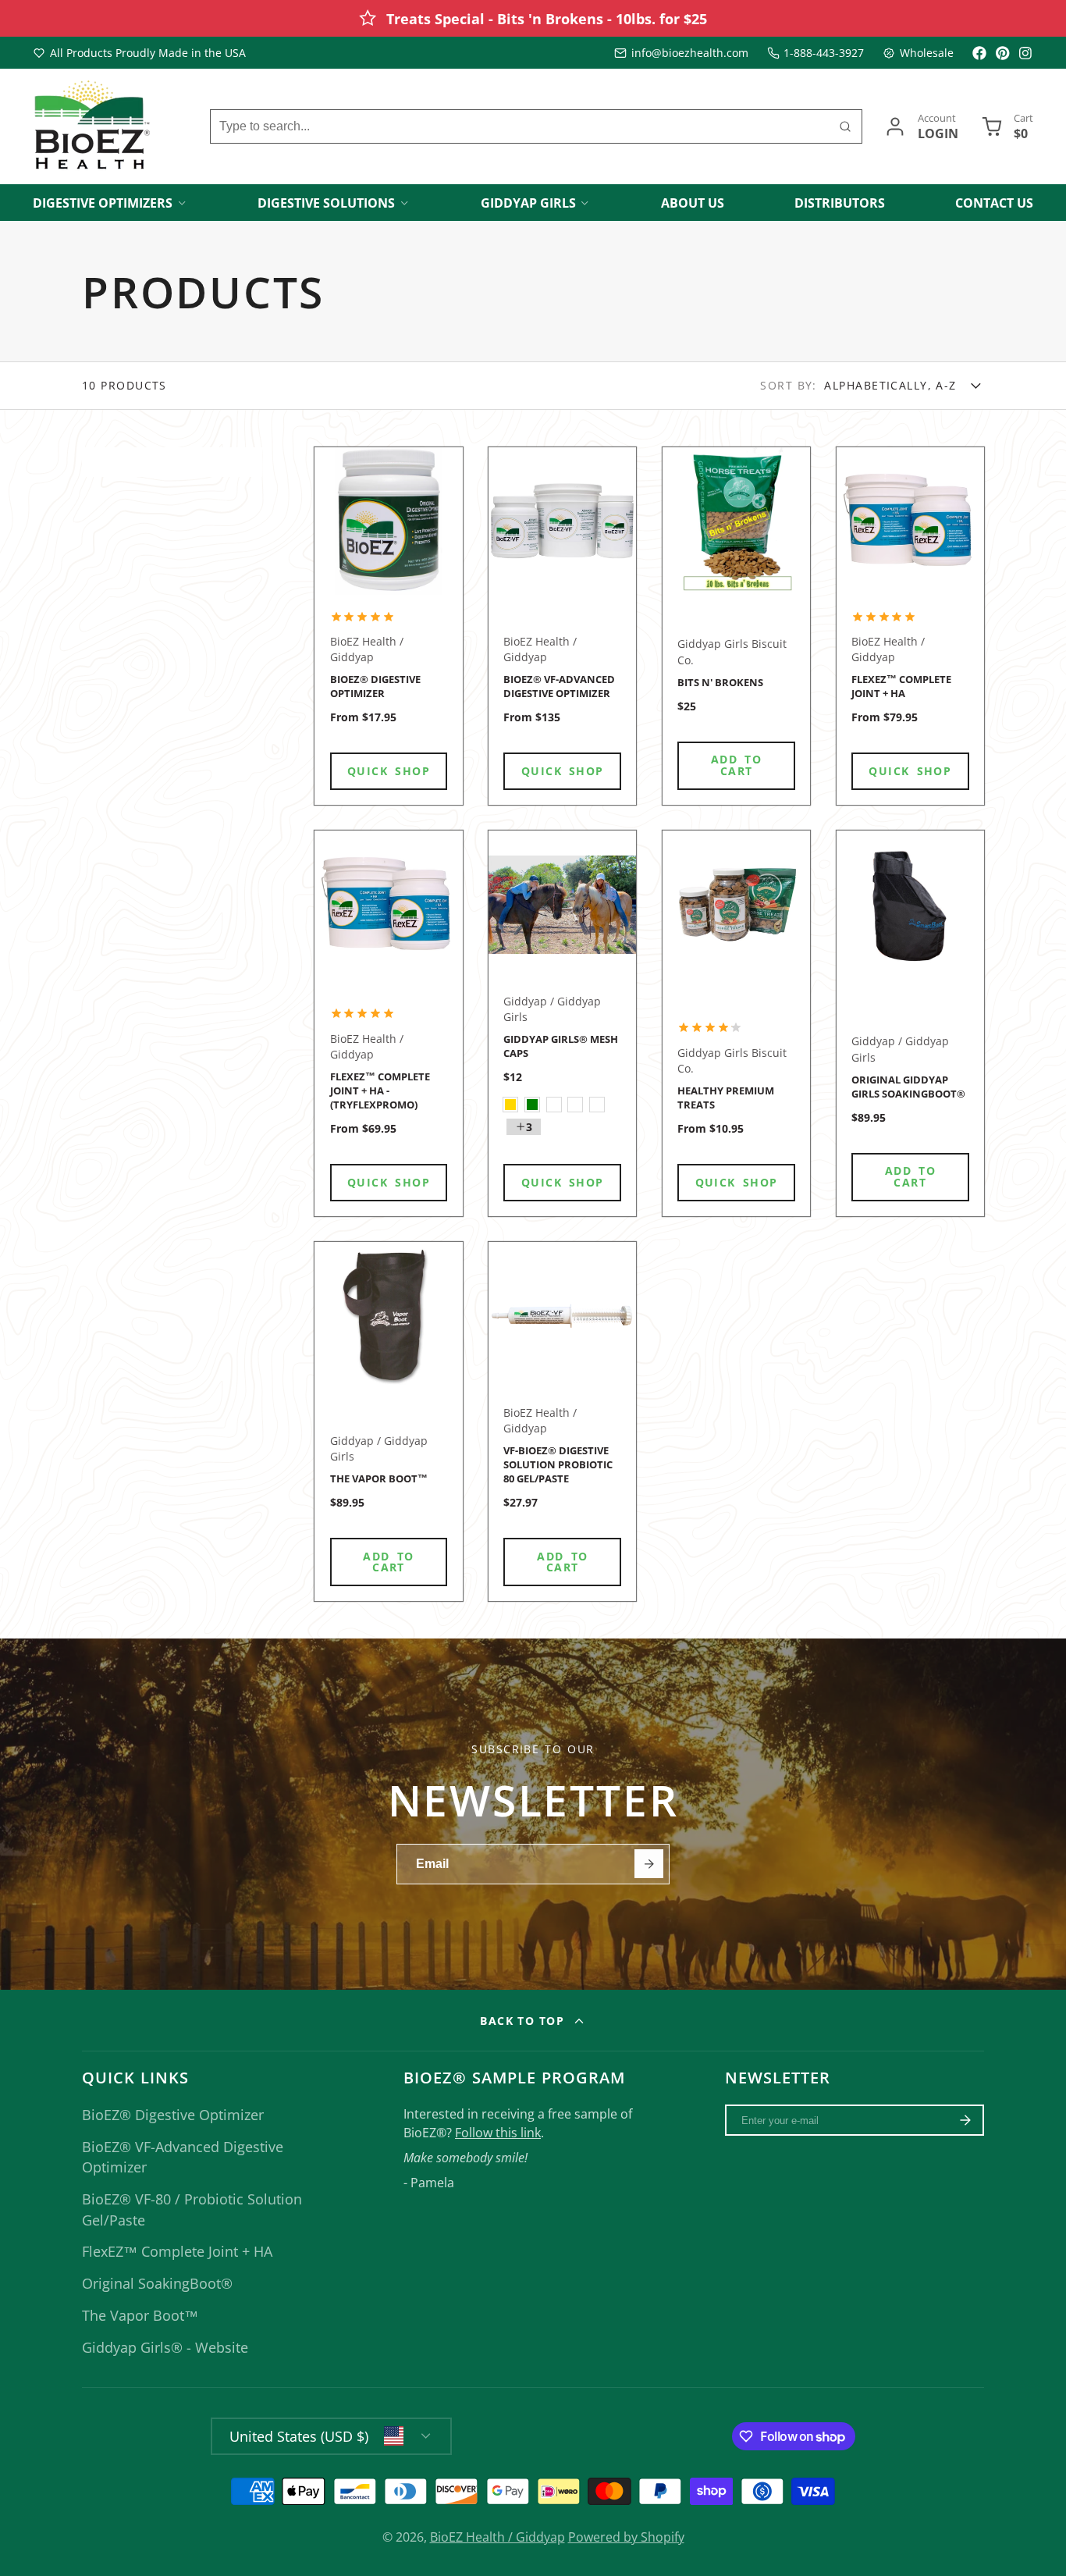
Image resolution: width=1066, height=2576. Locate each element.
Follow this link (498, 2133)
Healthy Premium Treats (736, 1023)
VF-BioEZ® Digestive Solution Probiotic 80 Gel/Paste (562, 1421)
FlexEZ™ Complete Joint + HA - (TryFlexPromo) (388, 1023)
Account (921, 126)
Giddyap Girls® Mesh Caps (562, 1023)
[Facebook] (979, 53)
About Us (693, 203)
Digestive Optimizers (103, 203)
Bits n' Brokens (736, 626)
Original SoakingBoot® (157, 2283)
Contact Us (994, 203)
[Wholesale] (918, 53)
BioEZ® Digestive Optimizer (388, 626)
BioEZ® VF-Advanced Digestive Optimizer (562, 626)
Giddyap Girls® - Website (165, 2347)
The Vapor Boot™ (388, 1421)
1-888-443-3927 (824, 53)
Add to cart (736, 765)
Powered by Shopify (626, 2537)
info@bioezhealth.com (690, 53)
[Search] (845, 126)
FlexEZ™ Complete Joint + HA (910, 626)
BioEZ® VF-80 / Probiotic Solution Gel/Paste (192, 2209)
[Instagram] (1026, 53)
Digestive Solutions (326, 203)
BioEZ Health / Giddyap (497, 2537)
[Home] (91, 127)
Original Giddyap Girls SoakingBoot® (910, 1023)
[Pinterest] (1003, 53)
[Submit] (649, 1864)
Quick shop (389, 771)
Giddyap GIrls (528, 203)
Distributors (840, 203)
